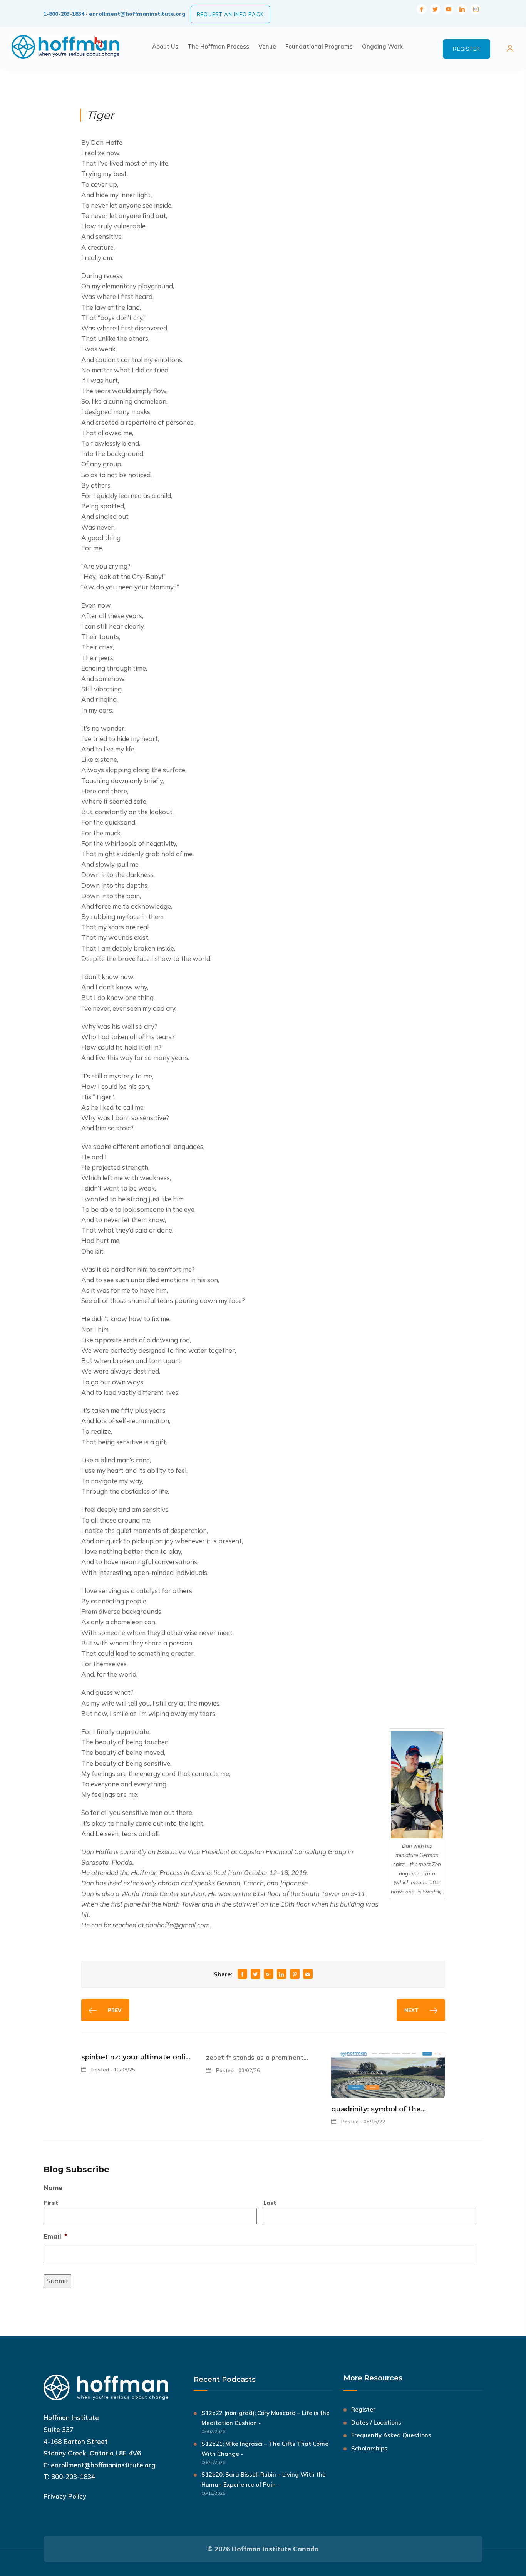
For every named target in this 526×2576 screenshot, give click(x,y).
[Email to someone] (308, 1975)
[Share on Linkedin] (281, 1975)
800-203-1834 (73, 2476)
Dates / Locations (376, 2423)
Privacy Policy (65, 2496)
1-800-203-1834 (64, 14)
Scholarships (369, 2448)
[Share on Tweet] (255, 1975)
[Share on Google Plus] (268, 1975)
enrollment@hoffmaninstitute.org (137, 14)
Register (467, 49)
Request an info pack (230, 14)
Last (270, 2203)
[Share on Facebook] (242, 1975)
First (51, 2203)
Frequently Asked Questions (391, 2435)
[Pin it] (295, 1975)
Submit (57, 2281)
